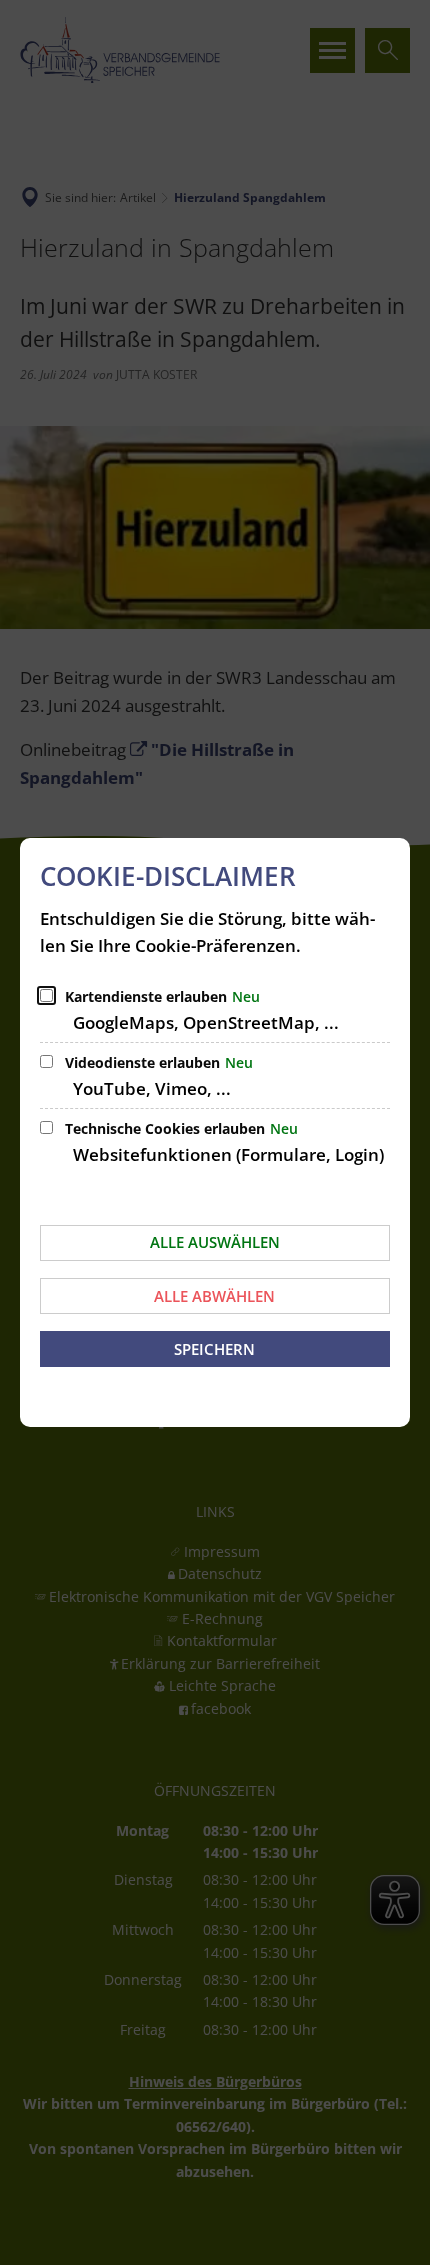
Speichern (214, 1349)
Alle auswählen (215, 1242)
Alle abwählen (214, 1296)
